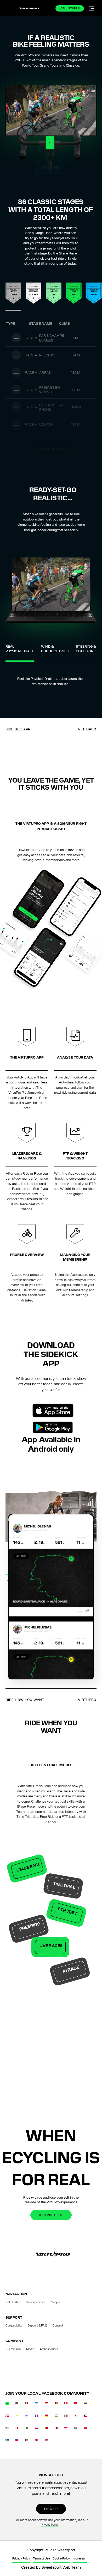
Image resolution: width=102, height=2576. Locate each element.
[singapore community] (66, 2429)
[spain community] (86, 2429)
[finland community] (27, 2417)
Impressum (80, 2558)
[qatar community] (56, 2429)
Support (56, 2302)
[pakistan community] (27, 2429)
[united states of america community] (46, 2441)
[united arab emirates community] (27, 2441)
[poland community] (37, 2429)
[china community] (76, 2404)
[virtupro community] (7, 2404)
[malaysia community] (7, 2429)
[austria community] (46, 2404)
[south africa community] (76, 2429)
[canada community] (66, 2404)
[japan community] (76, 2417)
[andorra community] (27, 2404)
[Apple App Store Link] (53, 1411)
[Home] (29, 8)
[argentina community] (37, 2404)
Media (30, 2349)
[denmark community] (7, 2417)
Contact (58, 2325)
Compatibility (14, 2325)
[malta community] (17, 2429)
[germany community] (46, 2417)
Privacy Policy (50, 2524)
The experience (36, 2302)
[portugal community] (46, 2429)
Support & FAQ (37, 2325)
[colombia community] (86, 2404)
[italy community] (66, 2417)
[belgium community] (56, 2404)
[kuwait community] (86, 2417)
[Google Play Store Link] (53, 1427)
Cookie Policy (61, 2558)
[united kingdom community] (37, 2441)
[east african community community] (17, 2417)
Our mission (13, 2349)
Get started (13, 2302)
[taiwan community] (17, 2441)
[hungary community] (56, 2417)
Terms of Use (41, 2558)
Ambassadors (49, 2349)
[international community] (17, 2404)
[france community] (37, 2417)
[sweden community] (7, 2441)
